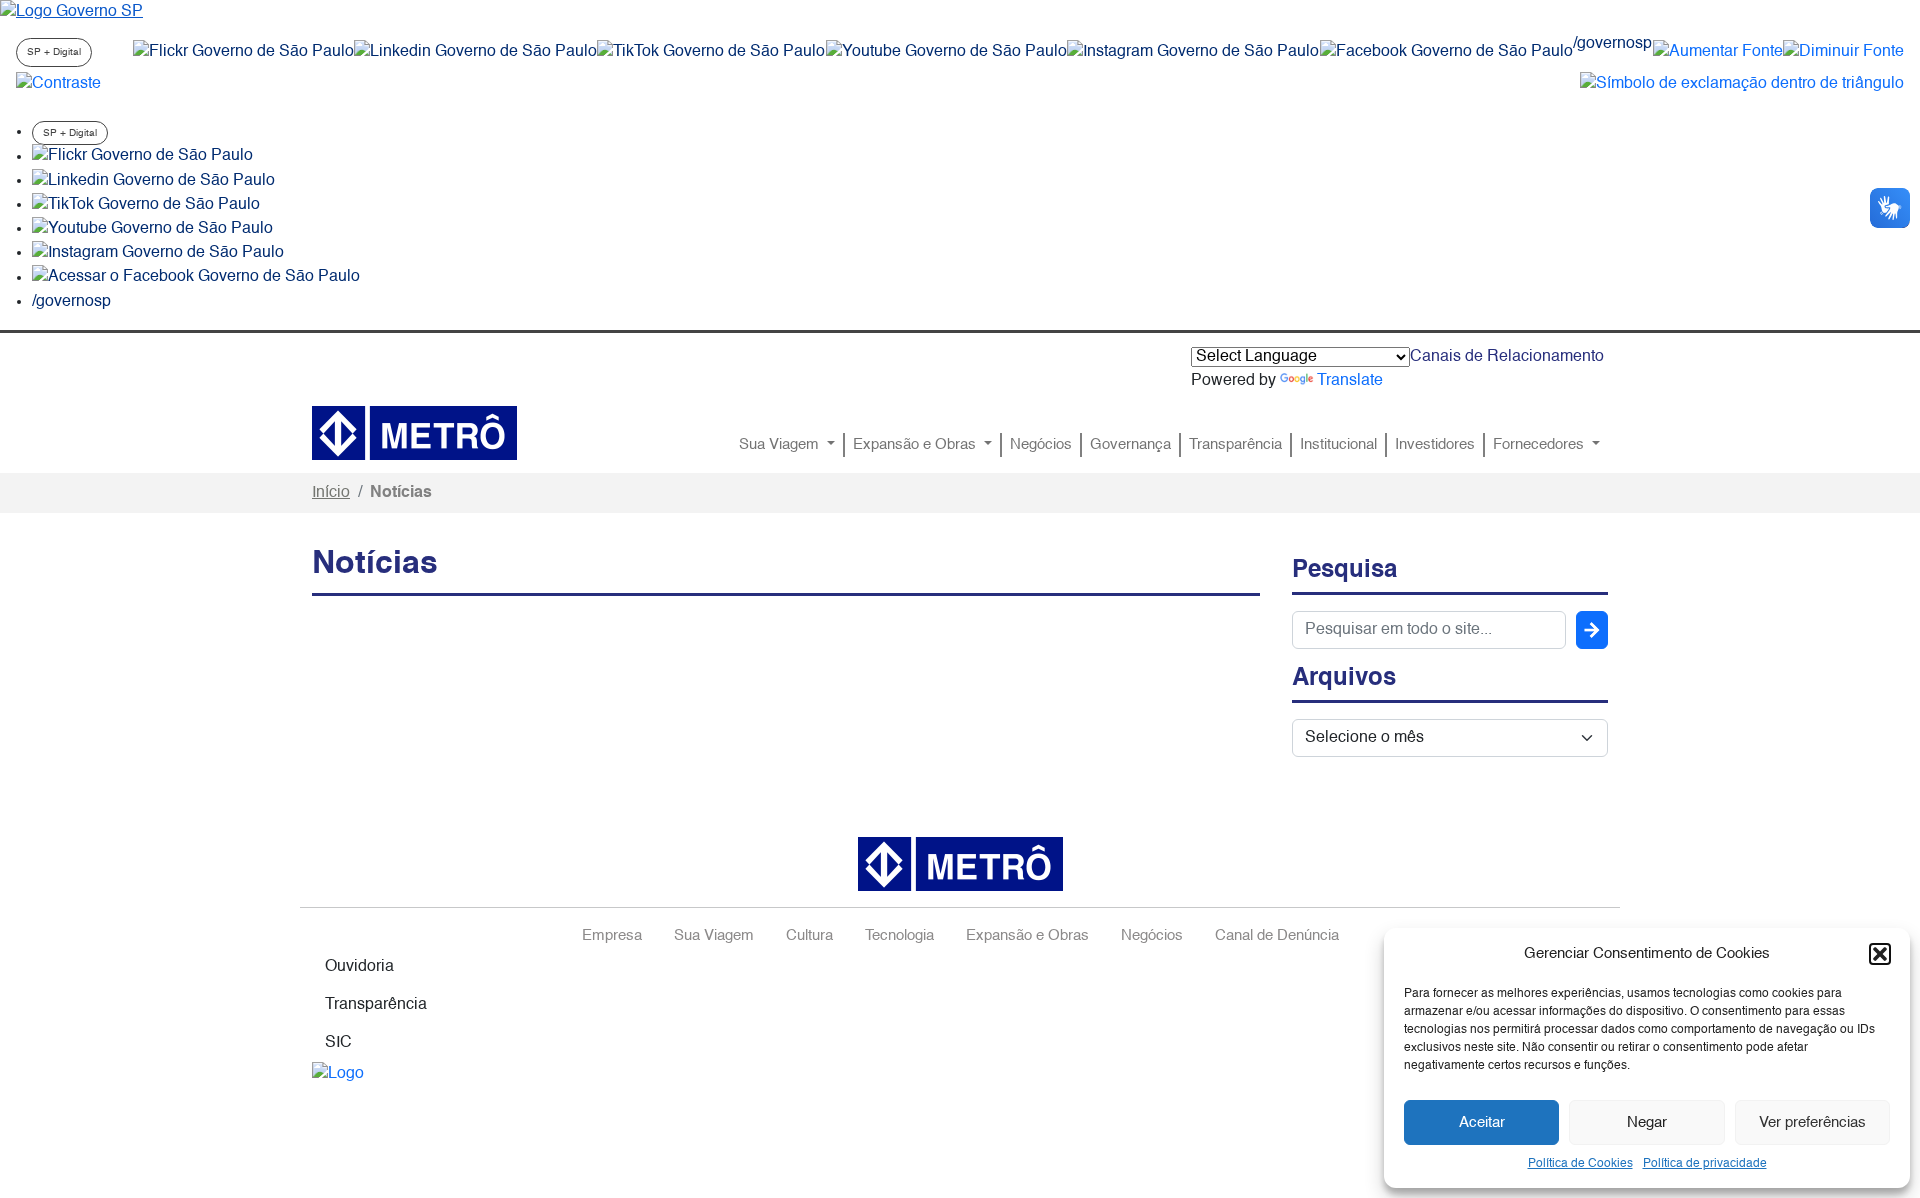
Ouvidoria (359, 967)
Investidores (1435, 445)
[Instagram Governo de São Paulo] (1193, 52)
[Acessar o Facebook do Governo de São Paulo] (196, 278)
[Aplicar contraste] (58, 84)
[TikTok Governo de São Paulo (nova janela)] (711, 52)
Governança (1130, 445)
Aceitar (1482, 1122)
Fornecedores (1540, 445)
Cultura (809, 936)
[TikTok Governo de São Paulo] (146, 205)
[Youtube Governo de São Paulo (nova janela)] (946, 52)
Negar (1647, 1122)
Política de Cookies (1580, 1164)
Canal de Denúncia (1277, 936)
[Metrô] (414, 433)
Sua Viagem (781, 445)
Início (331, 493)
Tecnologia (899, 936)
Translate (1350, 381)
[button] (1880, 954)
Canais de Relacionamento (1507, 357)
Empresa (612, 936)
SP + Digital (54, 52)
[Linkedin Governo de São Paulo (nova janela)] (475, 52)
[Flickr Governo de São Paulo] (142, 157)
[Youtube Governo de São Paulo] (152, 229)
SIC (338, 1043)
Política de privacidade (1705, 1164)
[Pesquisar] (1592, 630)
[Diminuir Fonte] (1843, 52)
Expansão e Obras (916, 445)
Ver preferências (1812, 1122)
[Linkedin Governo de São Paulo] (153, 181)
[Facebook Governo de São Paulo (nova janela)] (1446, 52)
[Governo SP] (71, 12)
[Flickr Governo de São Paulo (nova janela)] (243, 52)
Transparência (1235, 445)
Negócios (1041, 445)
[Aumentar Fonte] (1718, 52)
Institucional (1338, 445)
